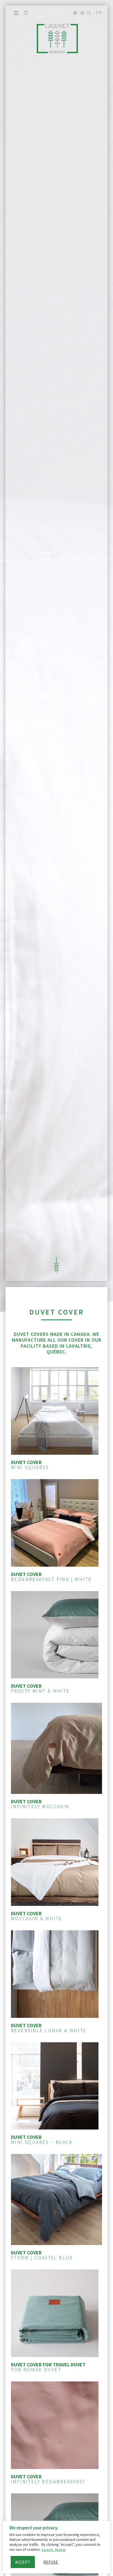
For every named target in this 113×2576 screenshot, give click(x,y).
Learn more (54, 2549)
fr (99, 12)
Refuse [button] (51, 2562)
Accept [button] (23, 2562)
